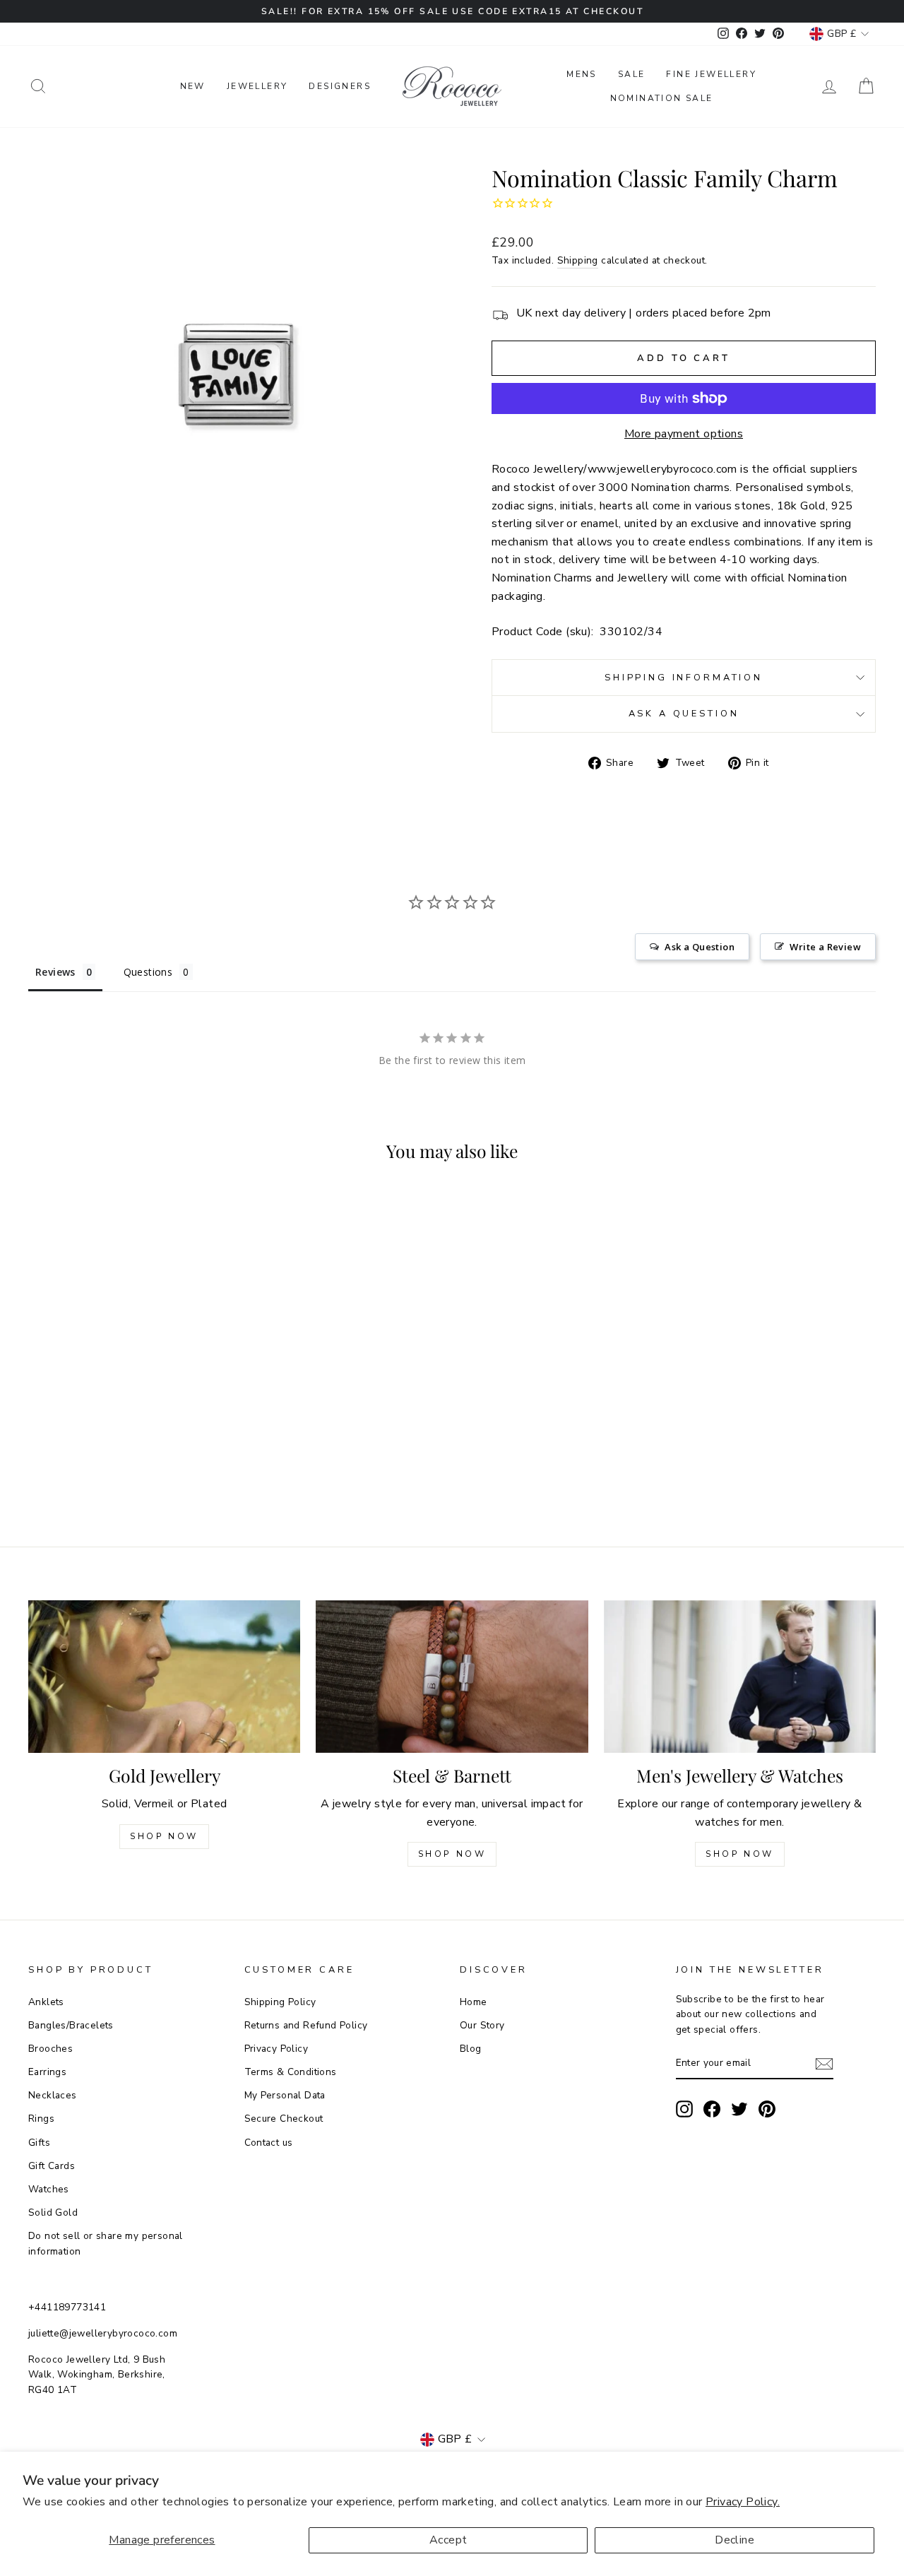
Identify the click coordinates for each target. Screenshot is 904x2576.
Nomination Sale (662, 98)
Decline (734, 2540)
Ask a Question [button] (700, 947)
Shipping (578, 260)
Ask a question (684, 714)
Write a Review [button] (825, 947)
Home (474, 2002)
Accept (448, 2540)
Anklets (46, 2002)
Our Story (482, 2025)
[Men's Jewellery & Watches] (740, 1677)
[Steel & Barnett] (452, 1677)
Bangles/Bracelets (71, 2025)
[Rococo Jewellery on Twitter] (739, 2109)
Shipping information (684, 678)
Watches (49, 2189)
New (193, 86)
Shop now (452, 1854)
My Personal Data (285, 2095)
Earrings (47, 2072)
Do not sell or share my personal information (106, 2244)
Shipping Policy (280, 2002)
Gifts (39, 2143)
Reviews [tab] (55, 972)
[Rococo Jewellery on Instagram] (684, 2109)
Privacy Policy (276, 2049)
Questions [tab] (148, 972)
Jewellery (257, 86)
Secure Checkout (284, 2119)
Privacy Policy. (743, 2502)
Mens (582, 74)
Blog (471, 2049)
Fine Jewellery (711, 74)
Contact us (269, 2143)
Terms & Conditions (291, 2072)
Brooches (50, 2049)
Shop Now (164, 1836)
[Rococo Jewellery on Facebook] (712, 2109)
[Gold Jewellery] (164, 1677)
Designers (340, 86)
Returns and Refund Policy (306, 2025)
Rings (41, 2119)
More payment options (684, 434)
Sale (632, 74)
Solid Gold (53, 2212)
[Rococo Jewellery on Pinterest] (767, 2109)
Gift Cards (52, 2166)
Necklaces (53, 2095)
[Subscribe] (824, 2064)
